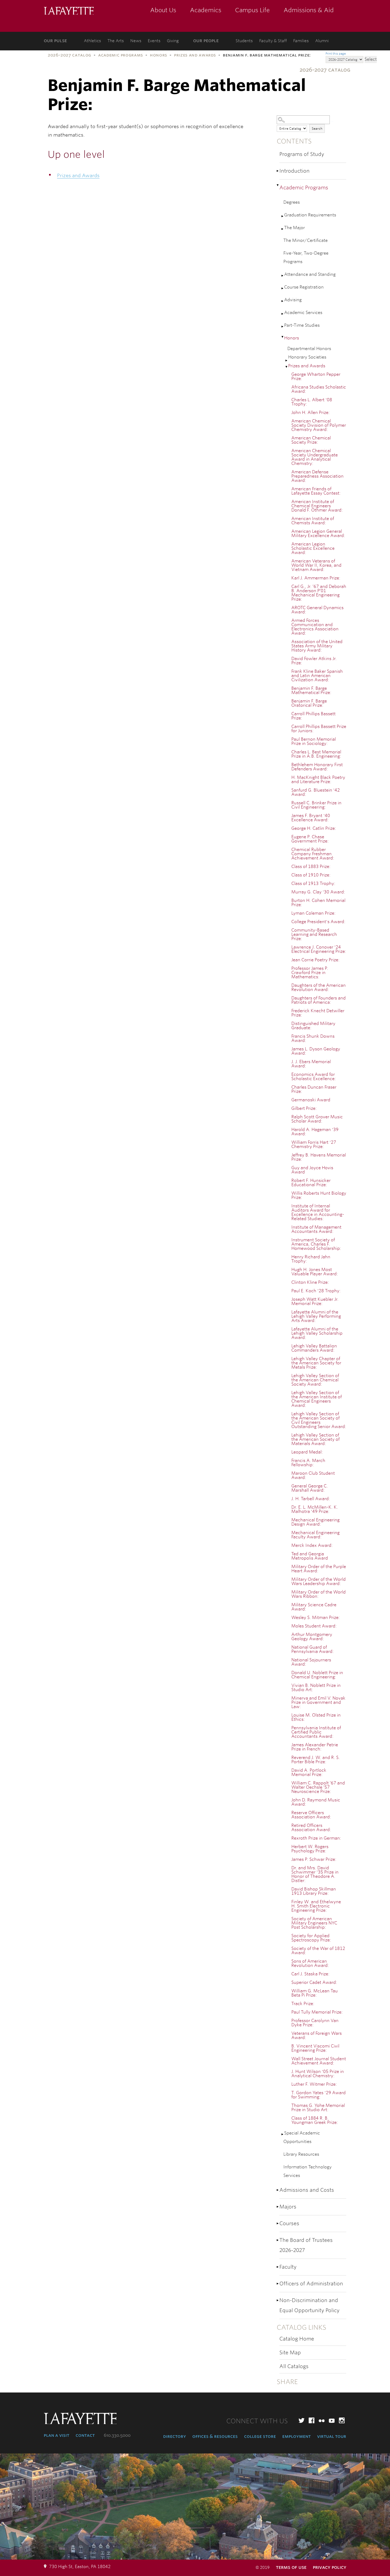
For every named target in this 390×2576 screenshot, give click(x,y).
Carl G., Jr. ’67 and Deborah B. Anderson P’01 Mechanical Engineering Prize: (319, 593)
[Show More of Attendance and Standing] (283, 276)
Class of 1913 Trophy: (313, 883)
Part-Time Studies (302, 325)
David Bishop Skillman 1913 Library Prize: (314, 1891)
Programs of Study (302, 154)
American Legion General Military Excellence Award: (318, 533)
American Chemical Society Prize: (311, 440)
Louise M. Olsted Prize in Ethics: (316, 1717)
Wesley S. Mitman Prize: (316, 1617)
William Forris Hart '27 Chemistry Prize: (314, 1144)
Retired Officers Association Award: (311, 1828)
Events (154, 41)
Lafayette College (69, 11)
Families (301, 41)
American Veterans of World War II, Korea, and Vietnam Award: (316, 565)
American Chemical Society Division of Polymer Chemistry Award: (319, 425)
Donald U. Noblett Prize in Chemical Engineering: (317, 1675)
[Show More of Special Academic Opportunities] (283, 2134)
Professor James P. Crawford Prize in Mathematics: (310, 973)
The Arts (116, 41)
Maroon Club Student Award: (313, 1475)
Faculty (288, 2267)
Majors (288, 2207)
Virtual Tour (332, 2436)
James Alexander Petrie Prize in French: (315, 1747)
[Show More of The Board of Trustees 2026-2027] (278, 2240)
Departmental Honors (309, 349)
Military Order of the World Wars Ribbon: (318, 1594)
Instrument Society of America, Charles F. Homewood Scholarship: (316, 1244)
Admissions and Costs (307, 2190)
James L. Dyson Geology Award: (316, 1051)
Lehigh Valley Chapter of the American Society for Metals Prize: (316, 1363)
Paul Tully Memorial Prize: (317, 2012)
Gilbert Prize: (304, 1108)
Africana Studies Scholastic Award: (319, 389)
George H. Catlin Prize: (314, 828)
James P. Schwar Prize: (314, 1859)
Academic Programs (121, 55)
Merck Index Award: (312, 1545)
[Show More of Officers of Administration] (278, 2284)
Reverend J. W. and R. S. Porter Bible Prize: (316, 1760)
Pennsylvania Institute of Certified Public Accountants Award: (316, 1732)
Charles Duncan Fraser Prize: (314, 1089)
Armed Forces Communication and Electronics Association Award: (315, 627)
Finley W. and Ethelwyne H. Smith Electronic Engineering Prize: (316, 1906)
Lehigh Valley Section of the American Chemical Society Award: (315, 1380)
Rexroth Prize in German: (316, 1838)
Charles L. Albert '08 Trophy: (312, 402)
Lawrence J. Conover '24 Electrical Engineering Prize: (319, 949)
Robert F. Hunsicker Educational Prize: (311, 1183)
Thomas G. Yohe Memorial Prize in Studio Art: (318, 2108)
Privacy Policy (330, 2567)
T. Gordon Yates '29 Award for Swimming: (318, 2095)
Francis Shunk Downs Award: (313, 1038)
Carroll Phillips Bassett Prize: (313, 716)
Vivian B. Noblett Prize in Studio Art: (316, 1688)
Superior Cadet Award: (314, 1982)
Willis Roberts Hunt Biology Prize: (319, 1195)
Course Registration (304, 287)
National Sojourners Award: (311, 1662)
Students (244, 41)
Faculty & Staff (273, 41)
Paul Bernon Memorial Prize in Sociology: (314, 741)
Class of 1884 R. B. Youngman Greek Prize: (315, 2120)
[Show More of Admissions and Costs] (278, 2190)
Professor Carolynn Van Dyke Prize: (315, 2023)
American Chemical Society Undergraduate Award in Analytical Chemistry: (315, 457)
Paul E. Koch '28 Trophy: (316, 1291)
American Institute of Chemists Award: (313, 521)
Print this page (336, 54)
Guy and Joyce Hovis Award (312, 1170)
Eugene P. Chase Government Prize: (310, 839)
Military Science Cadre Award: (314, 1607)
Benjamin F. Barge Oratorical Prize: (309, 703)
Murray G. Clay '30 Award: (318, 892)
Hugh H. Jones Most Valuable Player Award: (315, 1272)
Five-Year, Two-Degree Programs (306, 257)
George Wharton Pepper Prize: (316, 376)
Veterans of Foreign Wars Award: (317, 2035)
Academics (206, 10)
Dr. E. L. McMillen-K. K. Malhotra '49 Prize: (315, 1509)
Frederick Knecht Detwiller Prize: (318, 1013)
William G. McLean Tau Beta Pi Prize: (315, 1993)
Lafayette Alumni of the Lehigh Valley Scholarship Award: (317, 1333)
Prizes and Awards (195, 55)
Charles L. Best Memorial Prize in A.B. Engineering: (316, 754)
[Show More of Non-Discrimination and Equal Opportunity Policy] (278, 2300)
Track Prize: (303, 2004)
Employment (296, 2436)
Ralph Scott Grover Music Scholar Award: (317, 1119)
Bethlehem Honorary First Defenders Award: (317, 767)
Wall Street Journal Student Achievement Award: (319, 2061)
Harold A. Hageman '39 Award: (315, 1132)
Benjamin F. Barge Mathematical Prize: (311, 690)
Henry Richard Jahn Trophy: (311, 1259)
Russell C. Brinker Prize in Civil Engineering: (316, 805)
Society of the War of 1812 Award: (318, 1951)
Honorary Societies (307, 357)
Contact (85, 2435)
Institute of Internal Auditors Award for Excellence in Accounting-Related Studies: (318, 1212)
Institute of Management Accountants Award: (316, 1229)
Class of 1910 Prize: (311, 875)
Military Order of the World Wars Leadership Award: (318, 1581)
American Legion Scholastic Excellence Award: (313, 548)
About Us (163, 10)
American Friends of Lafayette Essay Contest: (316, 491)
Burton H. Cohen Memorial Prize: (318, 903)
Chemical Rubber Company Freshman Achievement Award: (313, 854)
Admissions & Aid (309, 10)
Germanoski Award (311, 1100)
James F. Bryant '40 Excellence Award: (311, 818)
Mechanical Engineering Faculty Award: (315, 1535)
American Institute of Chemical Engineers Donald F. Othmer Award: (317, 506)
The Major (294, 228)
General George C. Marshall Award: (310, 1488)
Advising (293, 300)
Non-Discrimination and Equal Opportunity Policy (309, 2305)
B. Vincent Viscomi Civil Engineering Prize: (315, 2048)
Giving (173, 41)
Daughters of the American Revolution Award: (318, 987)
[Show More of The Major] (283, 229)
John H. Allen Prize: (311, 412)
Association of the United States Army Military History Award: (317, 646)
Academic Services (303, 313)
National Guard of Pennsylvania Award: (313, 1649)
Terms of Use (291, 2567)
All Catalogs (294, 2366)
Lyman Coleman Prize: (313, 913)
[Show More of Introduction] (278, 171)
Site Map (290, 2353)
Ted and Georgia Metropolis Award (310, 1556)
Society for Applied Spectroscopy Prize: (311, 1938)
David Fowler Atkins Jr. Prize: (314, 661)
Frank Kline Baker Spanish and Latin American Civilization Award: (317, 676)
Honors (159, 55)
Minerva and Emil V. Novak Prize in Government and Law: (318, 1702)
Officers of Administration (311, 2284)
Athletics (92, 41)
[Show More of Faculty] (278, 2267)
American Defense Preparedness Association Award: (317, 476)
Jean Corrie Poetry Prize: (315, 960)
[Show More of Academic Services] (283, 314)
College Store (260, 2436)
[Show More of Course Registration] (283, 288)
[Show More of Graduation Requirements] (283, 216)
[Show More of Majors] (278, 2207)
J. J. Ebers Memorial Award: (311, 1064)
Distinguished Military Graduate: (313, 1026)
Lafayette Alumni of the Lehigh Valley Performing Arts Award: (316, 1316)
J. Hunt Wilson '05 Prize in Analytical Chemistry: (318, 2074)
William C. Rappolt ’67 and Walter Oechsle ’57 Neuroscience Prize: (318, 1787)
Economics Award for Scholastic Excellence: (314, 1077)
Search (317, 128)
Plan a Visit (57, 2435)
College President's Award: (318, 922)
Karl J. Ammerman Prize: (316, 578)
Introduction (294, 171)
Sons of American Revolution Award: (310, 1963)
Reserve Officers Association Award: (311, 1815)
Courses (289, 2223)
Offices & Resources (215, 2436)
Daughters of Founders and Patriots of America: (318, 1000)
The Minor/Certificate (305, 240)
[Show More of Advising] (283, 301)
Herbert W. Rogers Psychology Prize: (310, 1849)
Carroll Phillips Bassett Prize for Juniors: (319, 729)
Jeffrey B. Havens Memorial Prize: (319, 1157)
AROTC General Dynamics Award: (317, 610)
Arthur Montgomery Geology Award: (312, 1637)
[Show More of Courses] (278, 2223)
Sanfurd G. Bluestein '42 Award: (316, 792)
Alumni (322, 41)
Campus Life (252, 10)
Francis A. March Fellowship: (308, 1463)
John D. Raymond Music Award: (316, 1802)
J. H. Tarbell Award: (311, 1499)
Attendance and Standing (310, 274)
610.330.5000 (117, 2435)
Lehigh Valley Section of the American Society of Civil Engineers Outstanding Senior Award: (319, 1420)
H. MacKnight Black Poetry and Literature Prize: (318, 780)
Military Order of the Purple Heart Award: (319, 1569)
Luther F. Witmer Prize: (314, 2084)
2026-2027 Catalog (70, 55)
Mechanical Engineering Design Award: (315, 1522)
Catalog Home (297, 2339)
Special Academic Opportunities (302, 2137)
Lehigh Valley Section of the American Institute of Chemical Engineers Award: (317, 1399)
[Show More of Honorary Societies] (287, 361)
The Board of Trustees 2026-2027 (306, 2245)
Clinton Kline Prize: (310, 1282)
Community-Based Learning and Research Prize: (314, 934)
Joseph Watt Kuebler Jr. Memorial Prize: (315, 1301)
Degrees (292, 202)
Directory (175, 2436)
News (136, 41)
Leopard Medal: (307, 1452)
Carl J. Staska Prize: (310, 1974)
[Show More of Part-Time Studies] (283, 327)
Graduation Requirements (310, 215)
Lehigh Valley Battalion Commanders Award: (314, 1348)
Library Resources (301, 2154)
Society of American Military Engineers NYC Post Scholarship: (314, 1923)
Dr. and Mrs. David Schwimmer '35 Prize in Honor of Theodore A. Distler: (315, 1874)
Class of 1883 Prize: (311, 866)
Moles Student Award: (314, 1626)
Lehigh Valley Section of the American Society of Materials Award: (315, 1439)
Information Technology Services (307, 2171)
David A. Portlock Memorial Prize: (309, 1772)
